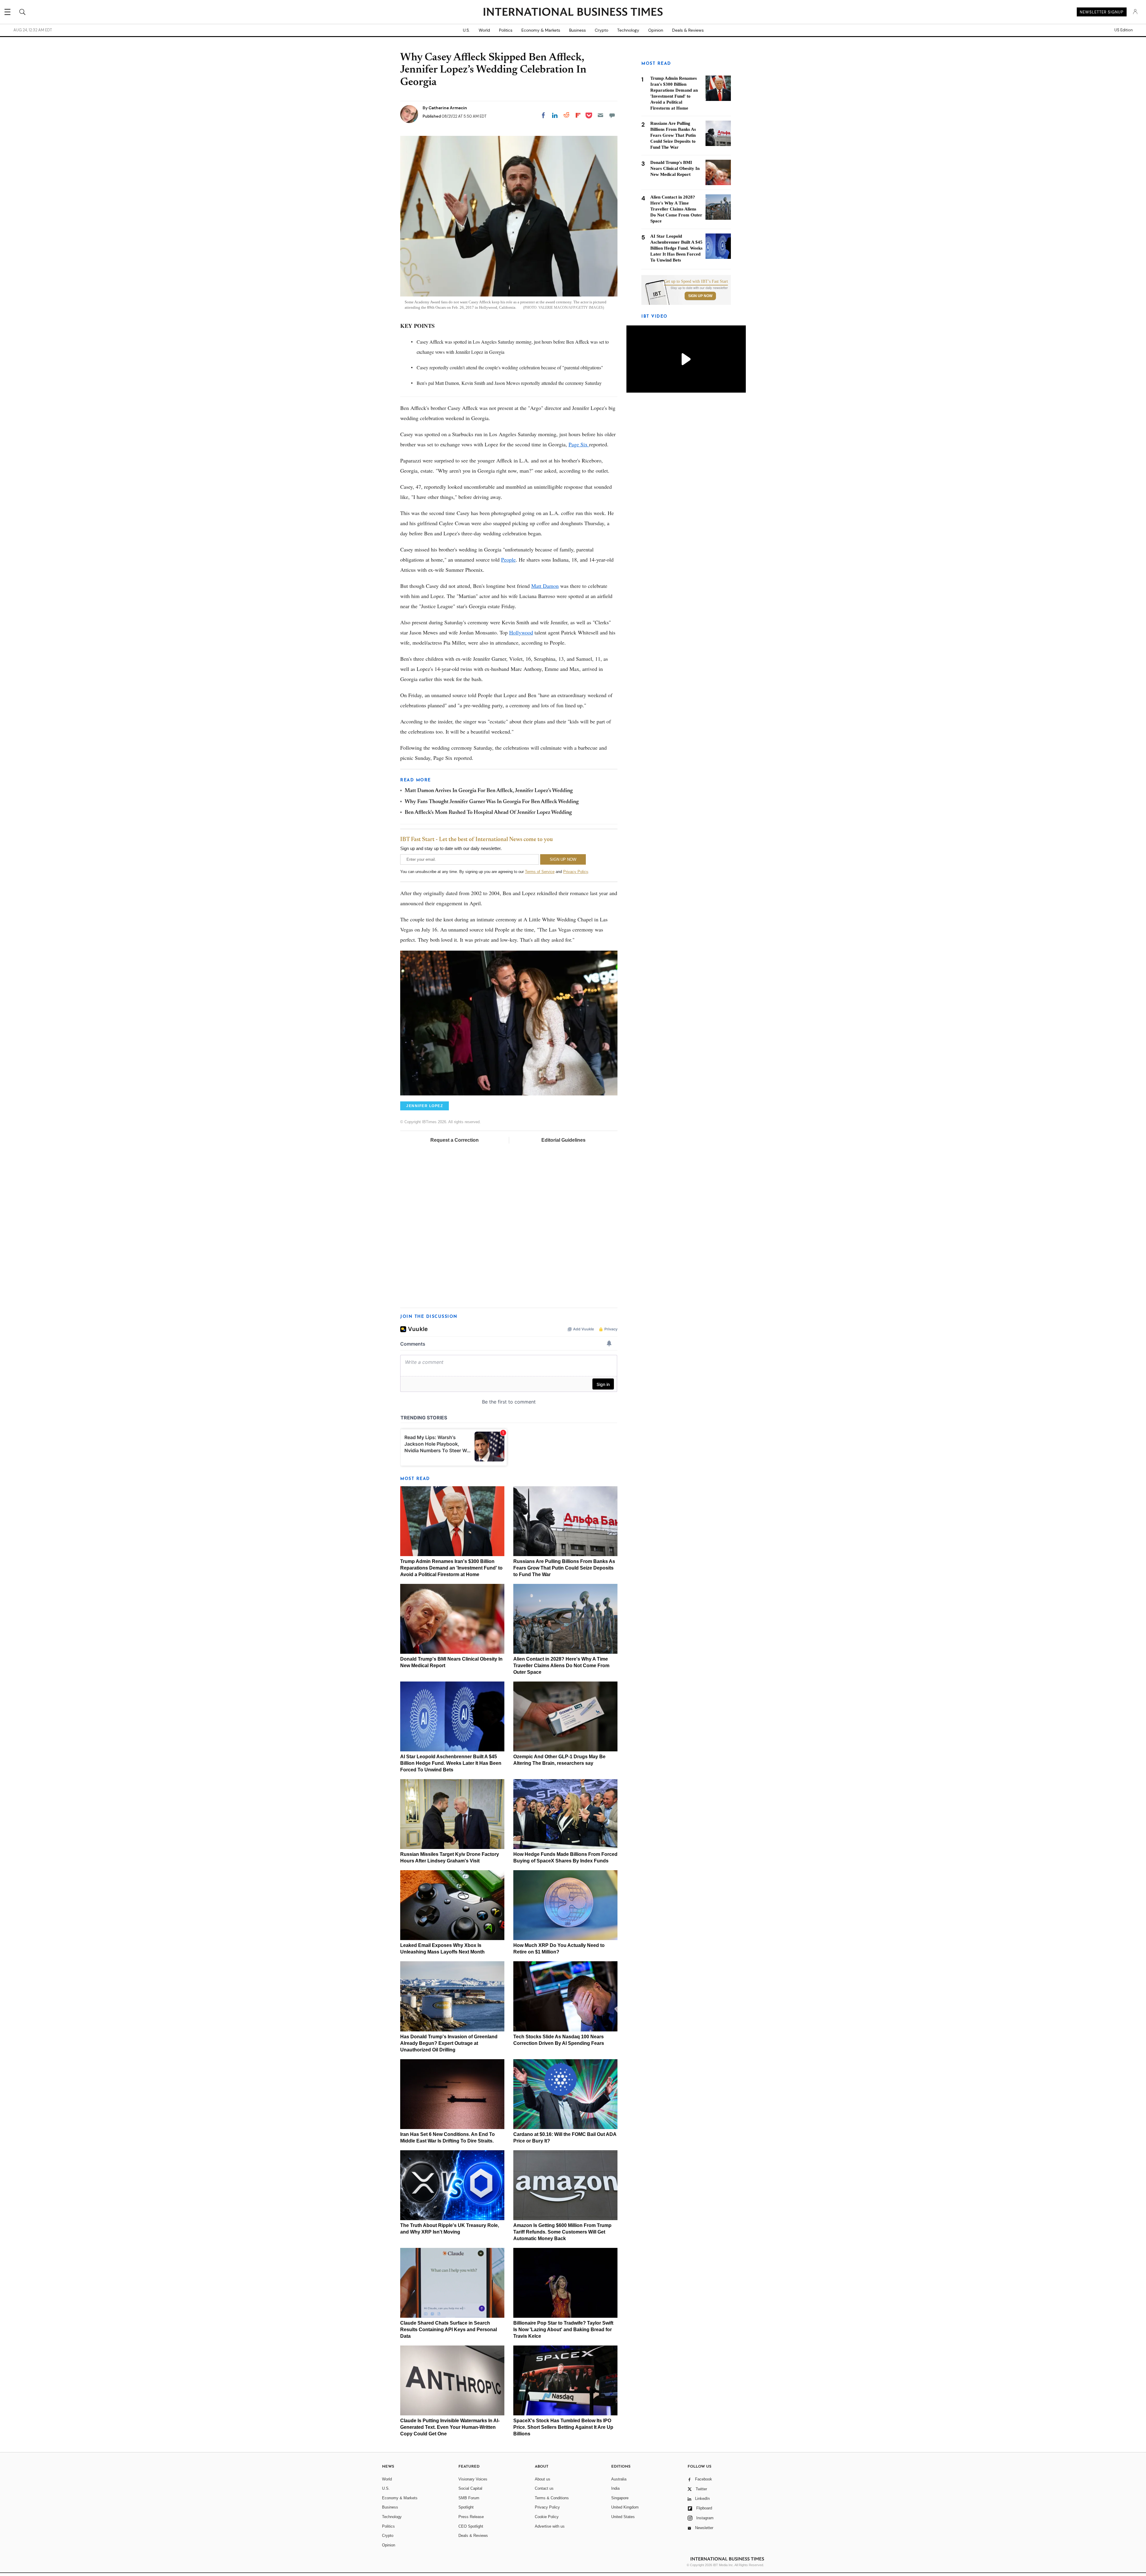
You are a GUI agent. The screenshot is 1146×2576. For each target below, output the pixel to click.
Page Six (579, 444)
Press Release (471, 2517)
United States (623, 2517)
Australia (619, 2479)
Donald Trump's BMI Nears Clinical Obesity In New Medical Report (675, 168)
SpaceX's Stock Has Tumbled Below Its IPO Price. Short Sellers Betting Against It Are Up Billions (563, 2427)
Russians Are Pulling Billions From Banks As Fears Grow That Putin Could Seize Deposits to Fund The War (564, 1568)
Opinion (656, 30)
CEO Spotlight (471, 2526)
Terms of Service (540, 872)
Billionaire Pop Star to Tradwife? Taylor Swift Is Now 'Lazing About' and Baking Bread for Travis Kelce (563, 2330)
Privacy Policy (576, 872)
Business (577, 30)
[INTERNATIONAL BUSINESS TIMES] (573, 13)
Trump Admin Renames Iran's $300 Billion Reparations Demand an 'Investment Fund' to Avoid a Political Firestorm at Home (451, 1568)
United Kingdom (625, 2507)
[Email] (600, 115)
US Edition (1123, 30)
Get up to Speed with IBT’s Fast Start (696, 282)
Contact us (544, 2488)
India (615, 2488)
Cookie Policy (547, 2517)
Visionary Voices (473, 2479)
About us (543, 2479)
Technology (628, 30)
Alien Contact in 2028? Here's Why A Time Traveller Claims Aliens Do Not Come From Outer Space (561, 1666)
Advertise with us (550, 2526)
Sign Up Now (700, 296)
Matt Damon (545, 586)
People (508, 560)
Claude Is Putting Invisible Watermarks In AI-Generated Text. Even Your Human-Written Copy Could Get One (450, 2427)
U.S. (466, 30)
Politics (506, 30)
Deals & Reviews (688, 30)
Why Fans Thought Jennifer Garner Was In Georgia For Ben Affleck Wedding (492, 802)
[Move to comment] (612, 115)
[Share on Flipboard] (578, 115)
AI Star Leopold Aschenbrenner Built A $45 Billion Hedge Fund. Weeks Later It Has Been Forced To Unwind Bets (451, 1763)
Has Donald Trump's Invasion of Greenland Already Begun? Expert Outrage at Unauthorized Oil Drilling (449, 2043)
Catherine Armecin (448, 108)
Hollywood (521, 632)
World (484, 30)
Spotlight (466, 2507)
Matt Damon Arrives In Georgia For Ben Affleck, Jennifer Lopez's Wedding (489, 791)
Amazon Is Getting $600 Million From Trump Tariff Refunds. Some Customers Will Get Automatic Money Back (562, 2232)
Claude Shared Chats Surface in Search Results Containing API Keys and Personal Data (449, 2330)
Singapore (620, 2498)
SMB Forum (469, 2498)
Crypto (602, 30)
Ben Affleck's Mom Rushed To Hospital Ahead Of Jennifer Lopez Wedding (488, 813)
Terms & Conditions (552, 2498)
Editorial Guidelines (563, 1140)
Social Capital (470, 2488)
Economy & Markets (541, 30)
